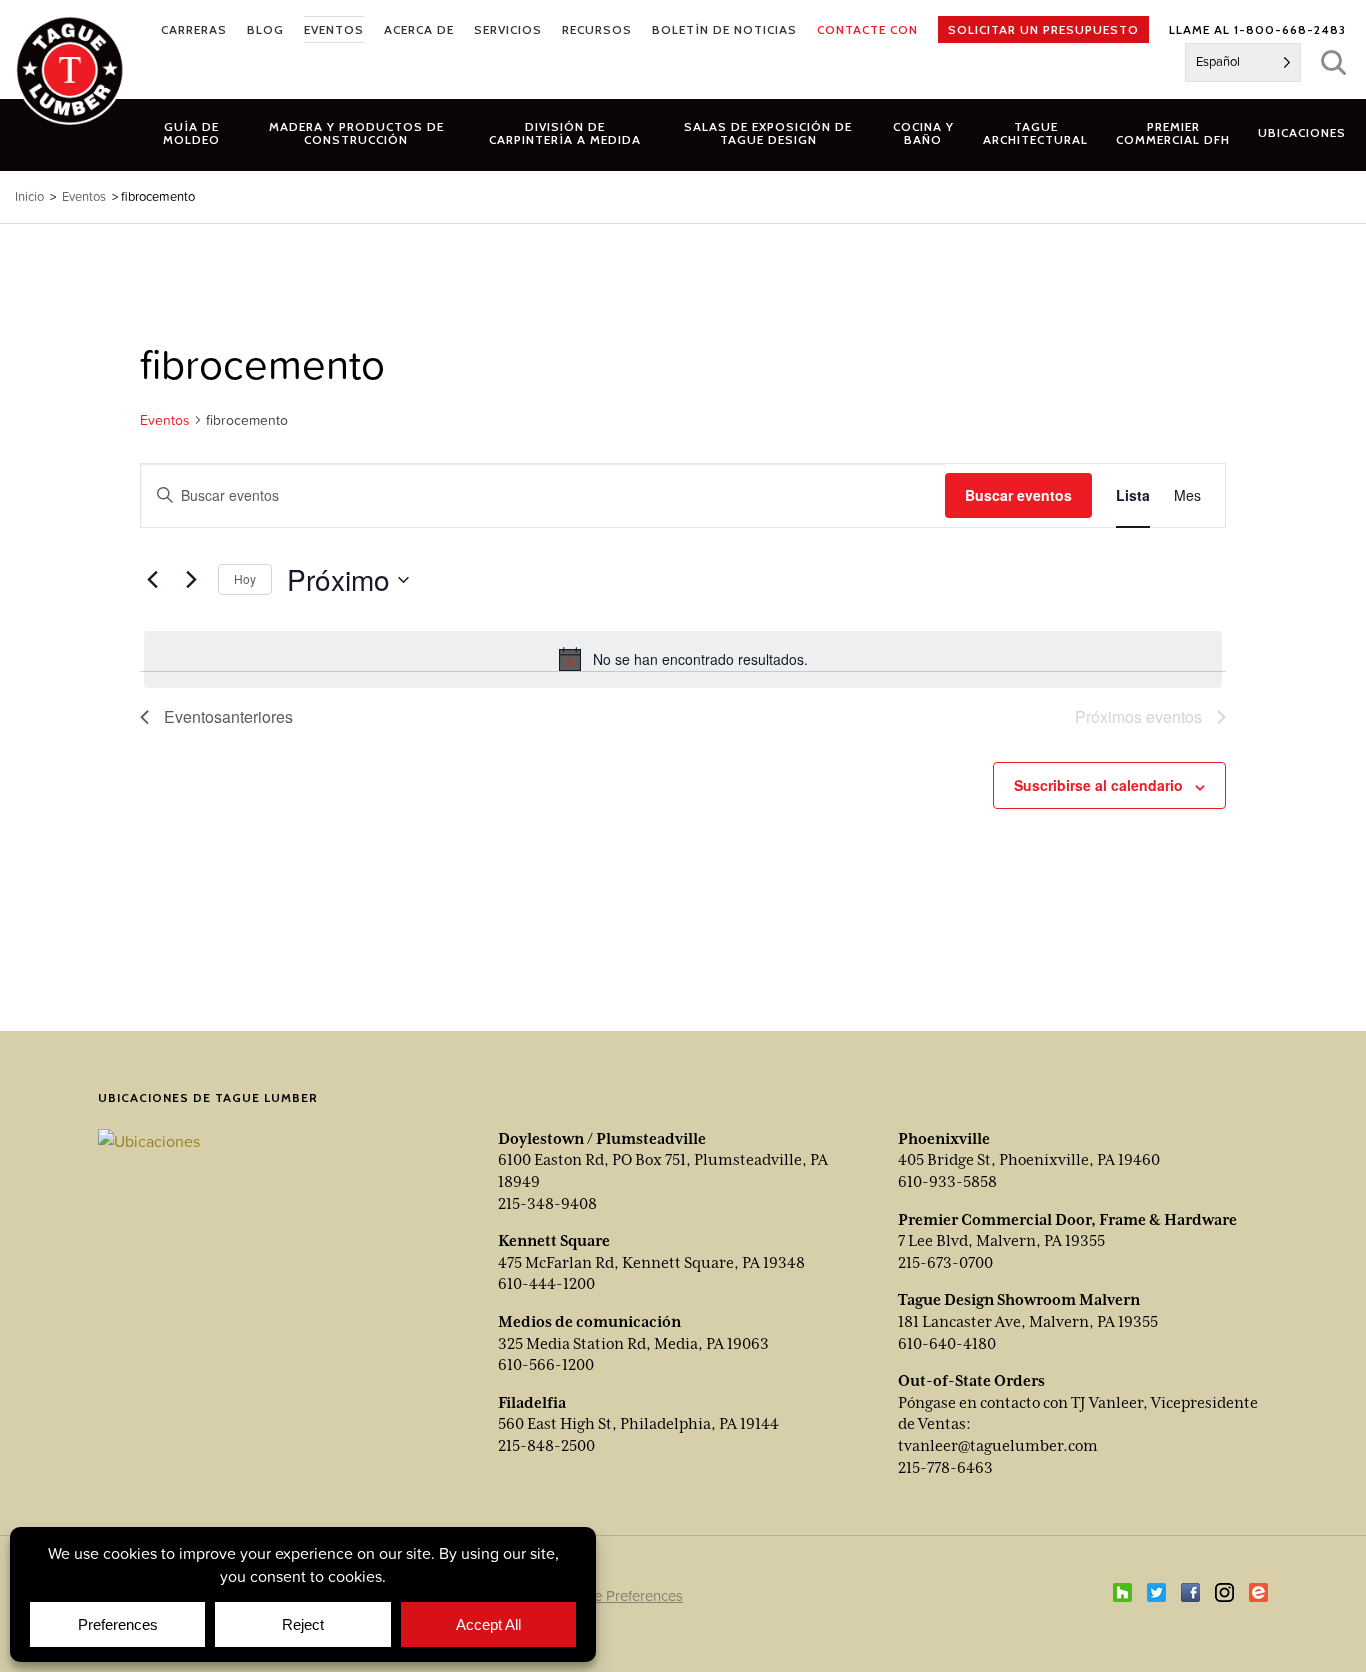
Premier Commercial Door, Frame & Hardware (1067, 1220)
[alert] (683, 659)
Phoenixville (944, 1139)
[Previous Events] (152, 580)
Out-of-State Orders (971, 1381)
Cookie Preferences (619, 1595)
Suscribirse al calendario (1098, 785)
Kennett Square (554, 1241)
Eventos (165, 420)
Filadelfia (532, 1403)
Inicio (29, 196)
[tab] (357, 133)
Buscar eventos (1018, 495)
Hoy (245, 578)
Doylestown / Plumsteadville (602, 1139)
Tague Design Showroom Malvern (1019, 1300)
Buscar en (1333, 62)
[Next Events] (191, 580)
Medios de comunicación (589, 1322)
